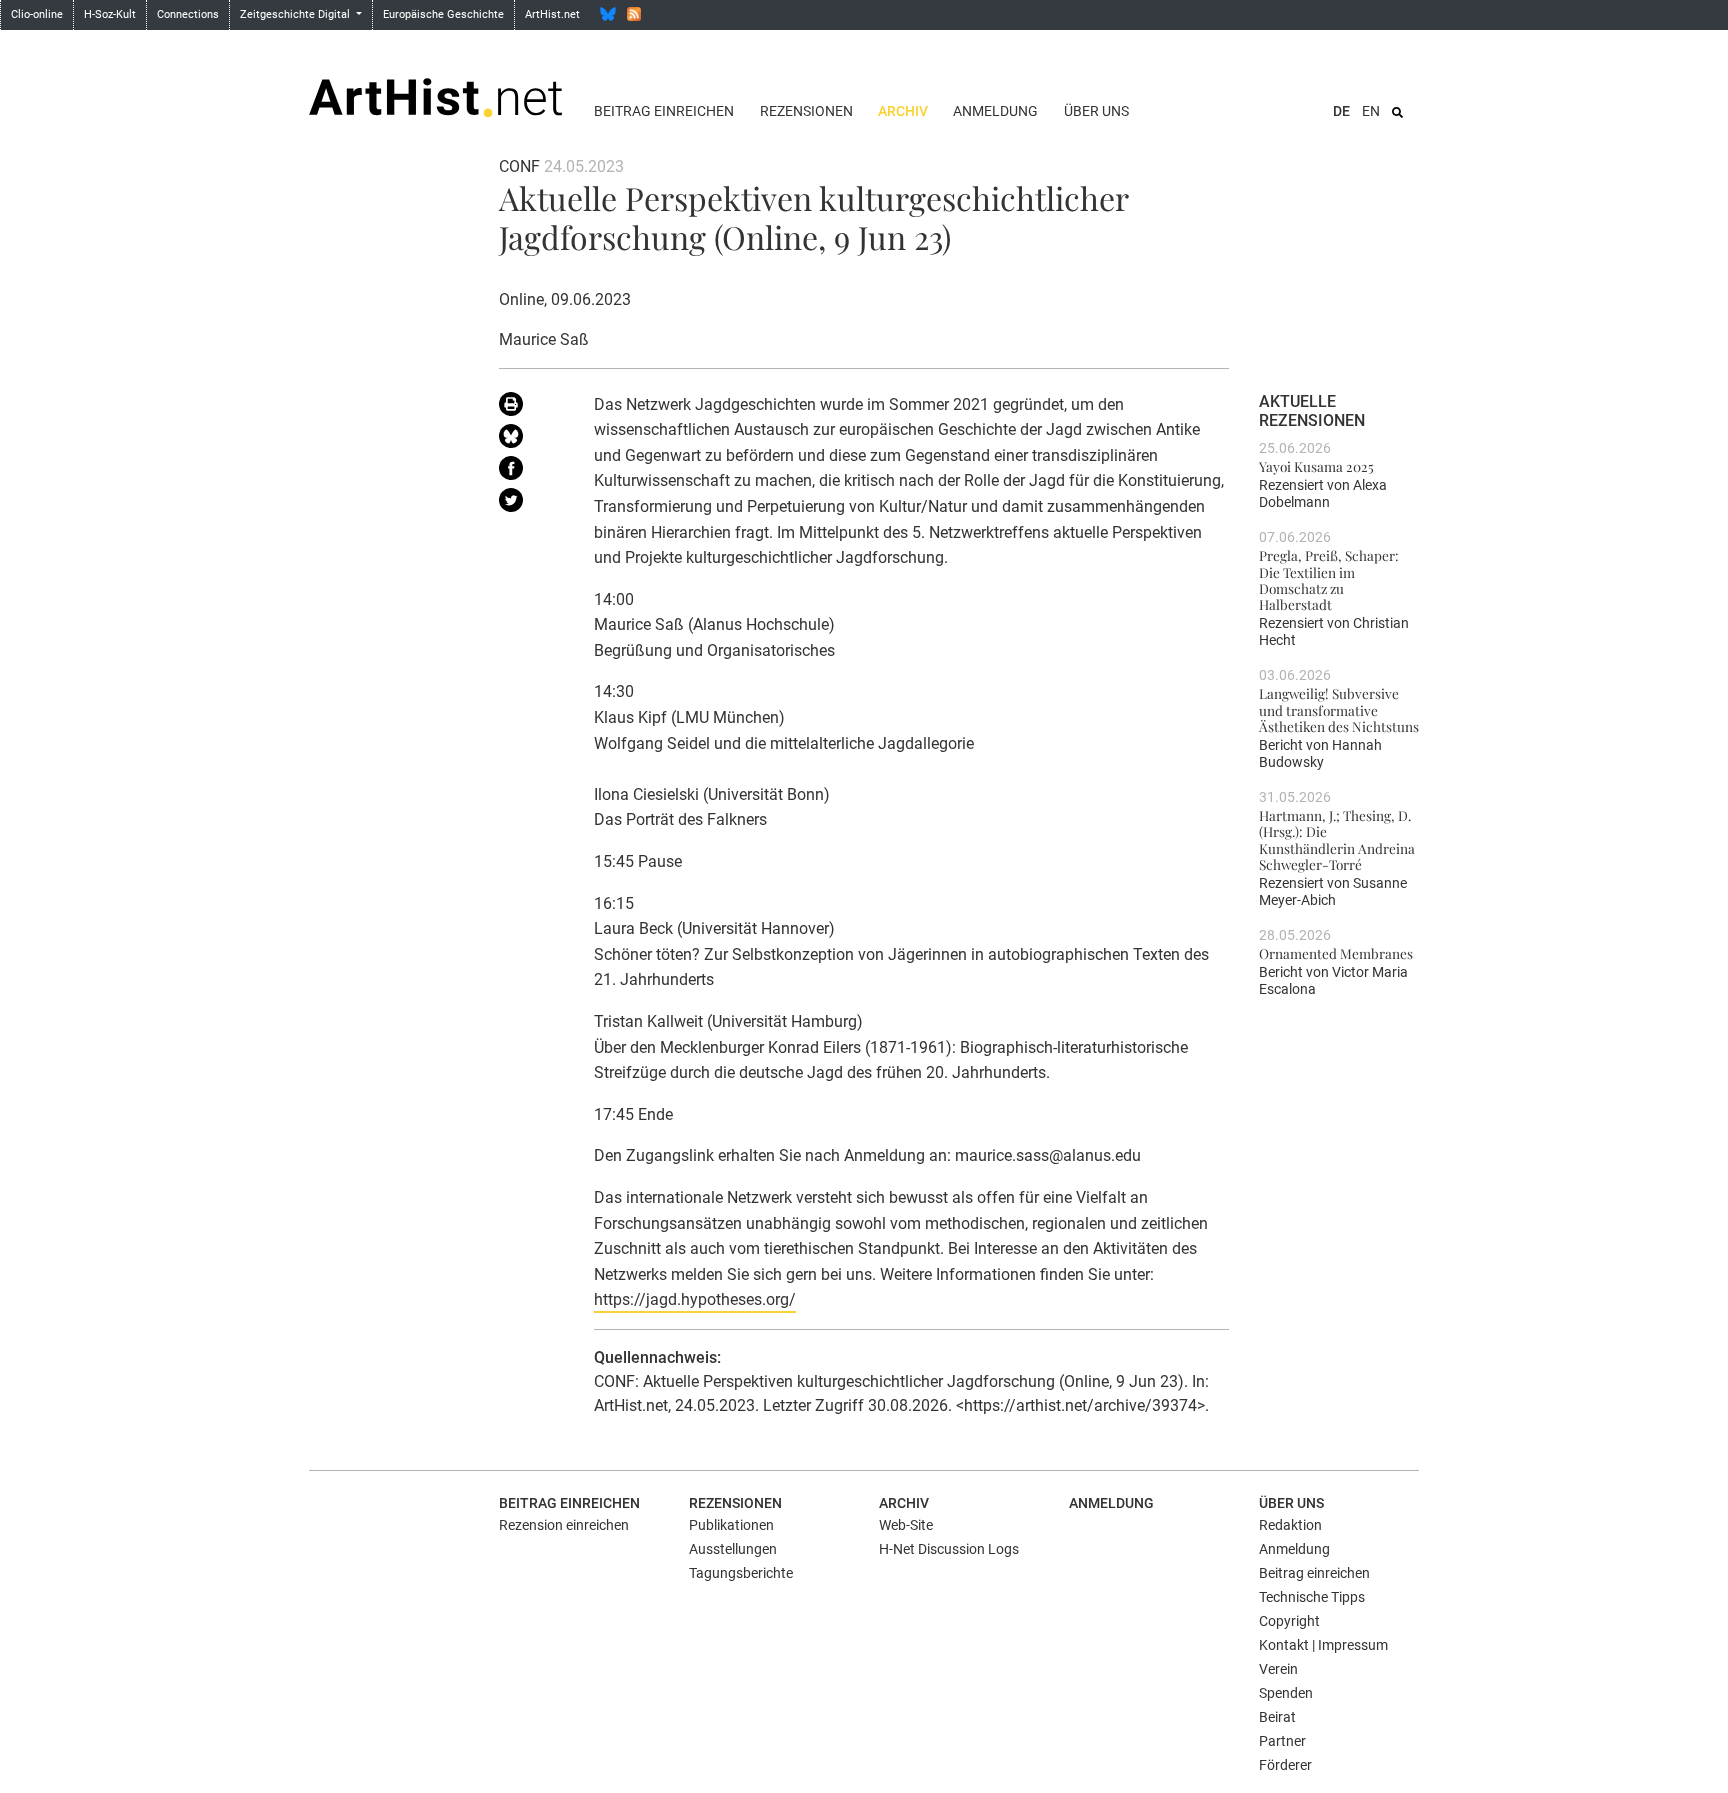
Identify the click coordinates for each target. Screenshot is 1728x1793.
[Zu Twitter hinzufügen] (531, 504)
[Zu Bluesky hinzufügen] (531, 440)
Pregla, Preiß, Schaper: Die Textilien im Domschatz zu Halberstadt (1329, 579)
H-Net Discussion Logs (949, 1549)
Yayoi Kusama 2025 (1316, 466)
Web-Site (906, 1525)
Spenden (1286, 1693)
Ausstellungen (733, 1549)
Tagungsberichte (741, 1573)
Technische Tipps (1312, 1597)
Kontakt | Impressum (1323, 1645)
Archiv (903, 111)
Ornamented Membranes (1336, 953)
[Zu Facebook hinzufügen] (531, 472)
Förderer (1285, 1765)
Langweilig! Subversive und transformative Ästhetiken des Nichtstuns (1339, 709)
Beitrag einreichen (664, 111)
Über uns (1096, 111)
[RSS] (634, 14)
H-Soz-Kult (110, 14)
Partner (1282, 1741)
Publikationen (731, 1525)
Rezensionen (806, 111)
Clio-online (37, 14)
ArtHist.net (552, 14)
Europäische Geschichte (443, 14)
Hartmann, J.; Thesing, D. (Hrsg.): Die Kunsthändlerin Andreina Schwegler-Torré (1337, 839)
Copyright (1289, 1621)
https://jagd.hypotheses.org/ (695, 1299)
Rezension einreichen (564, 1525)
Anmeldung (995, 111)
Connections (188, 14)
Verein (1278, 1669)
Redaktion (1290, 1525)
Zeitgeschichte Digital (296, 14)
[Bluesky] (608, 14)
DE (1341, 111)
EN (1371, 111)
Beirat (1277, 1717)
